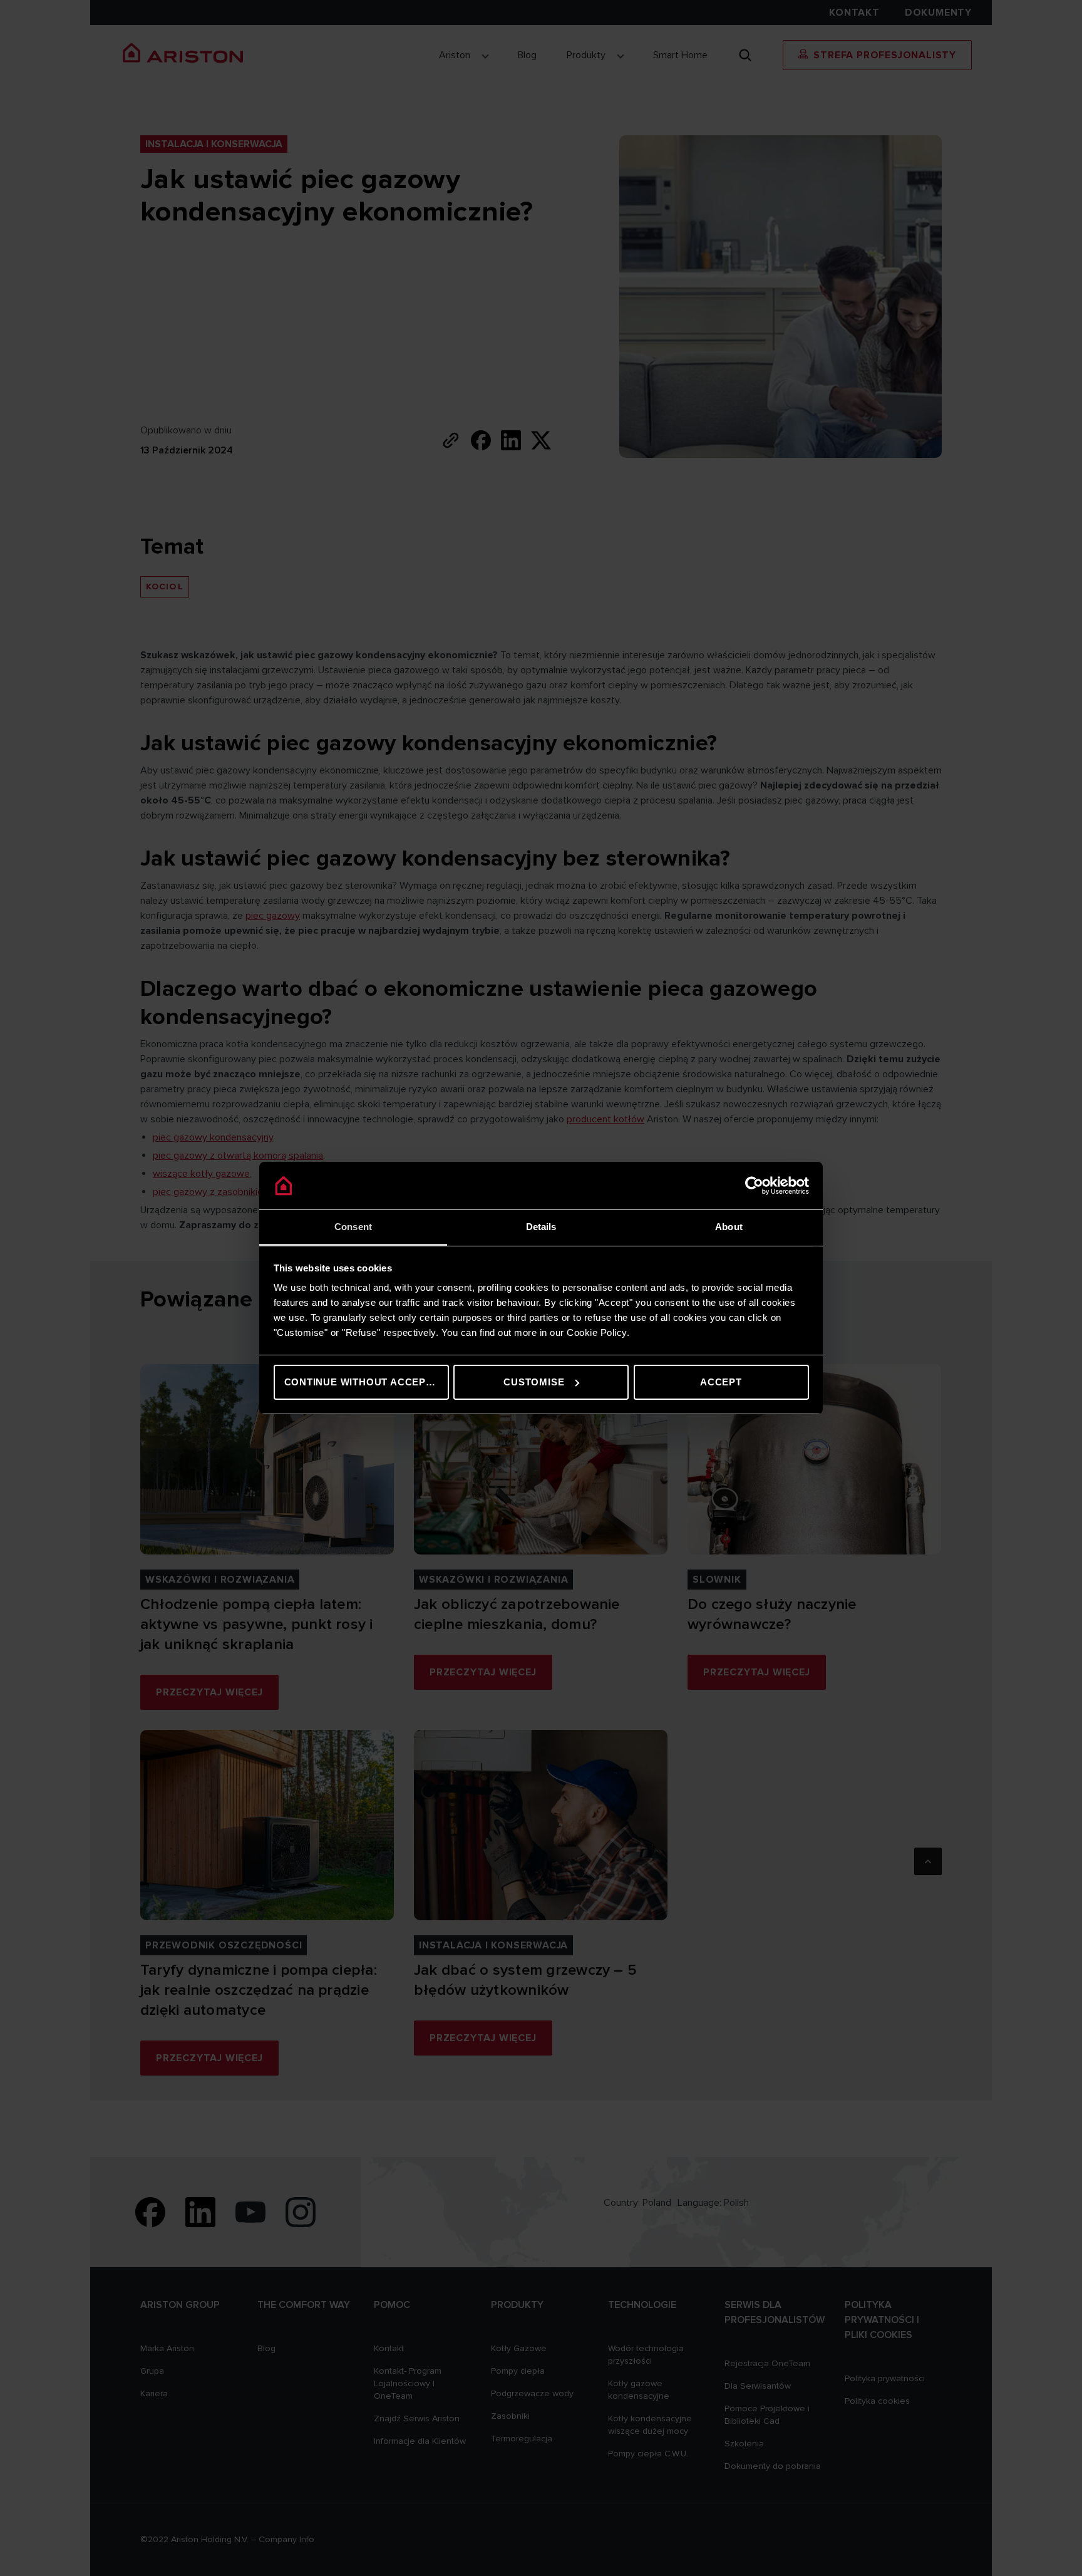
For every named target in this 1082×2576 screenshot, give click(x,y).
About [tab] (729, 1227)
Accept (721, 1382)
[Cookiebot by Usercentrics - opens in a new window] (754, 1186)
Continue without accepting (367, 1382)
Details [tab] (541, 1227)
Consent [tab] (353, 1227)
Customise (534, 1382)
